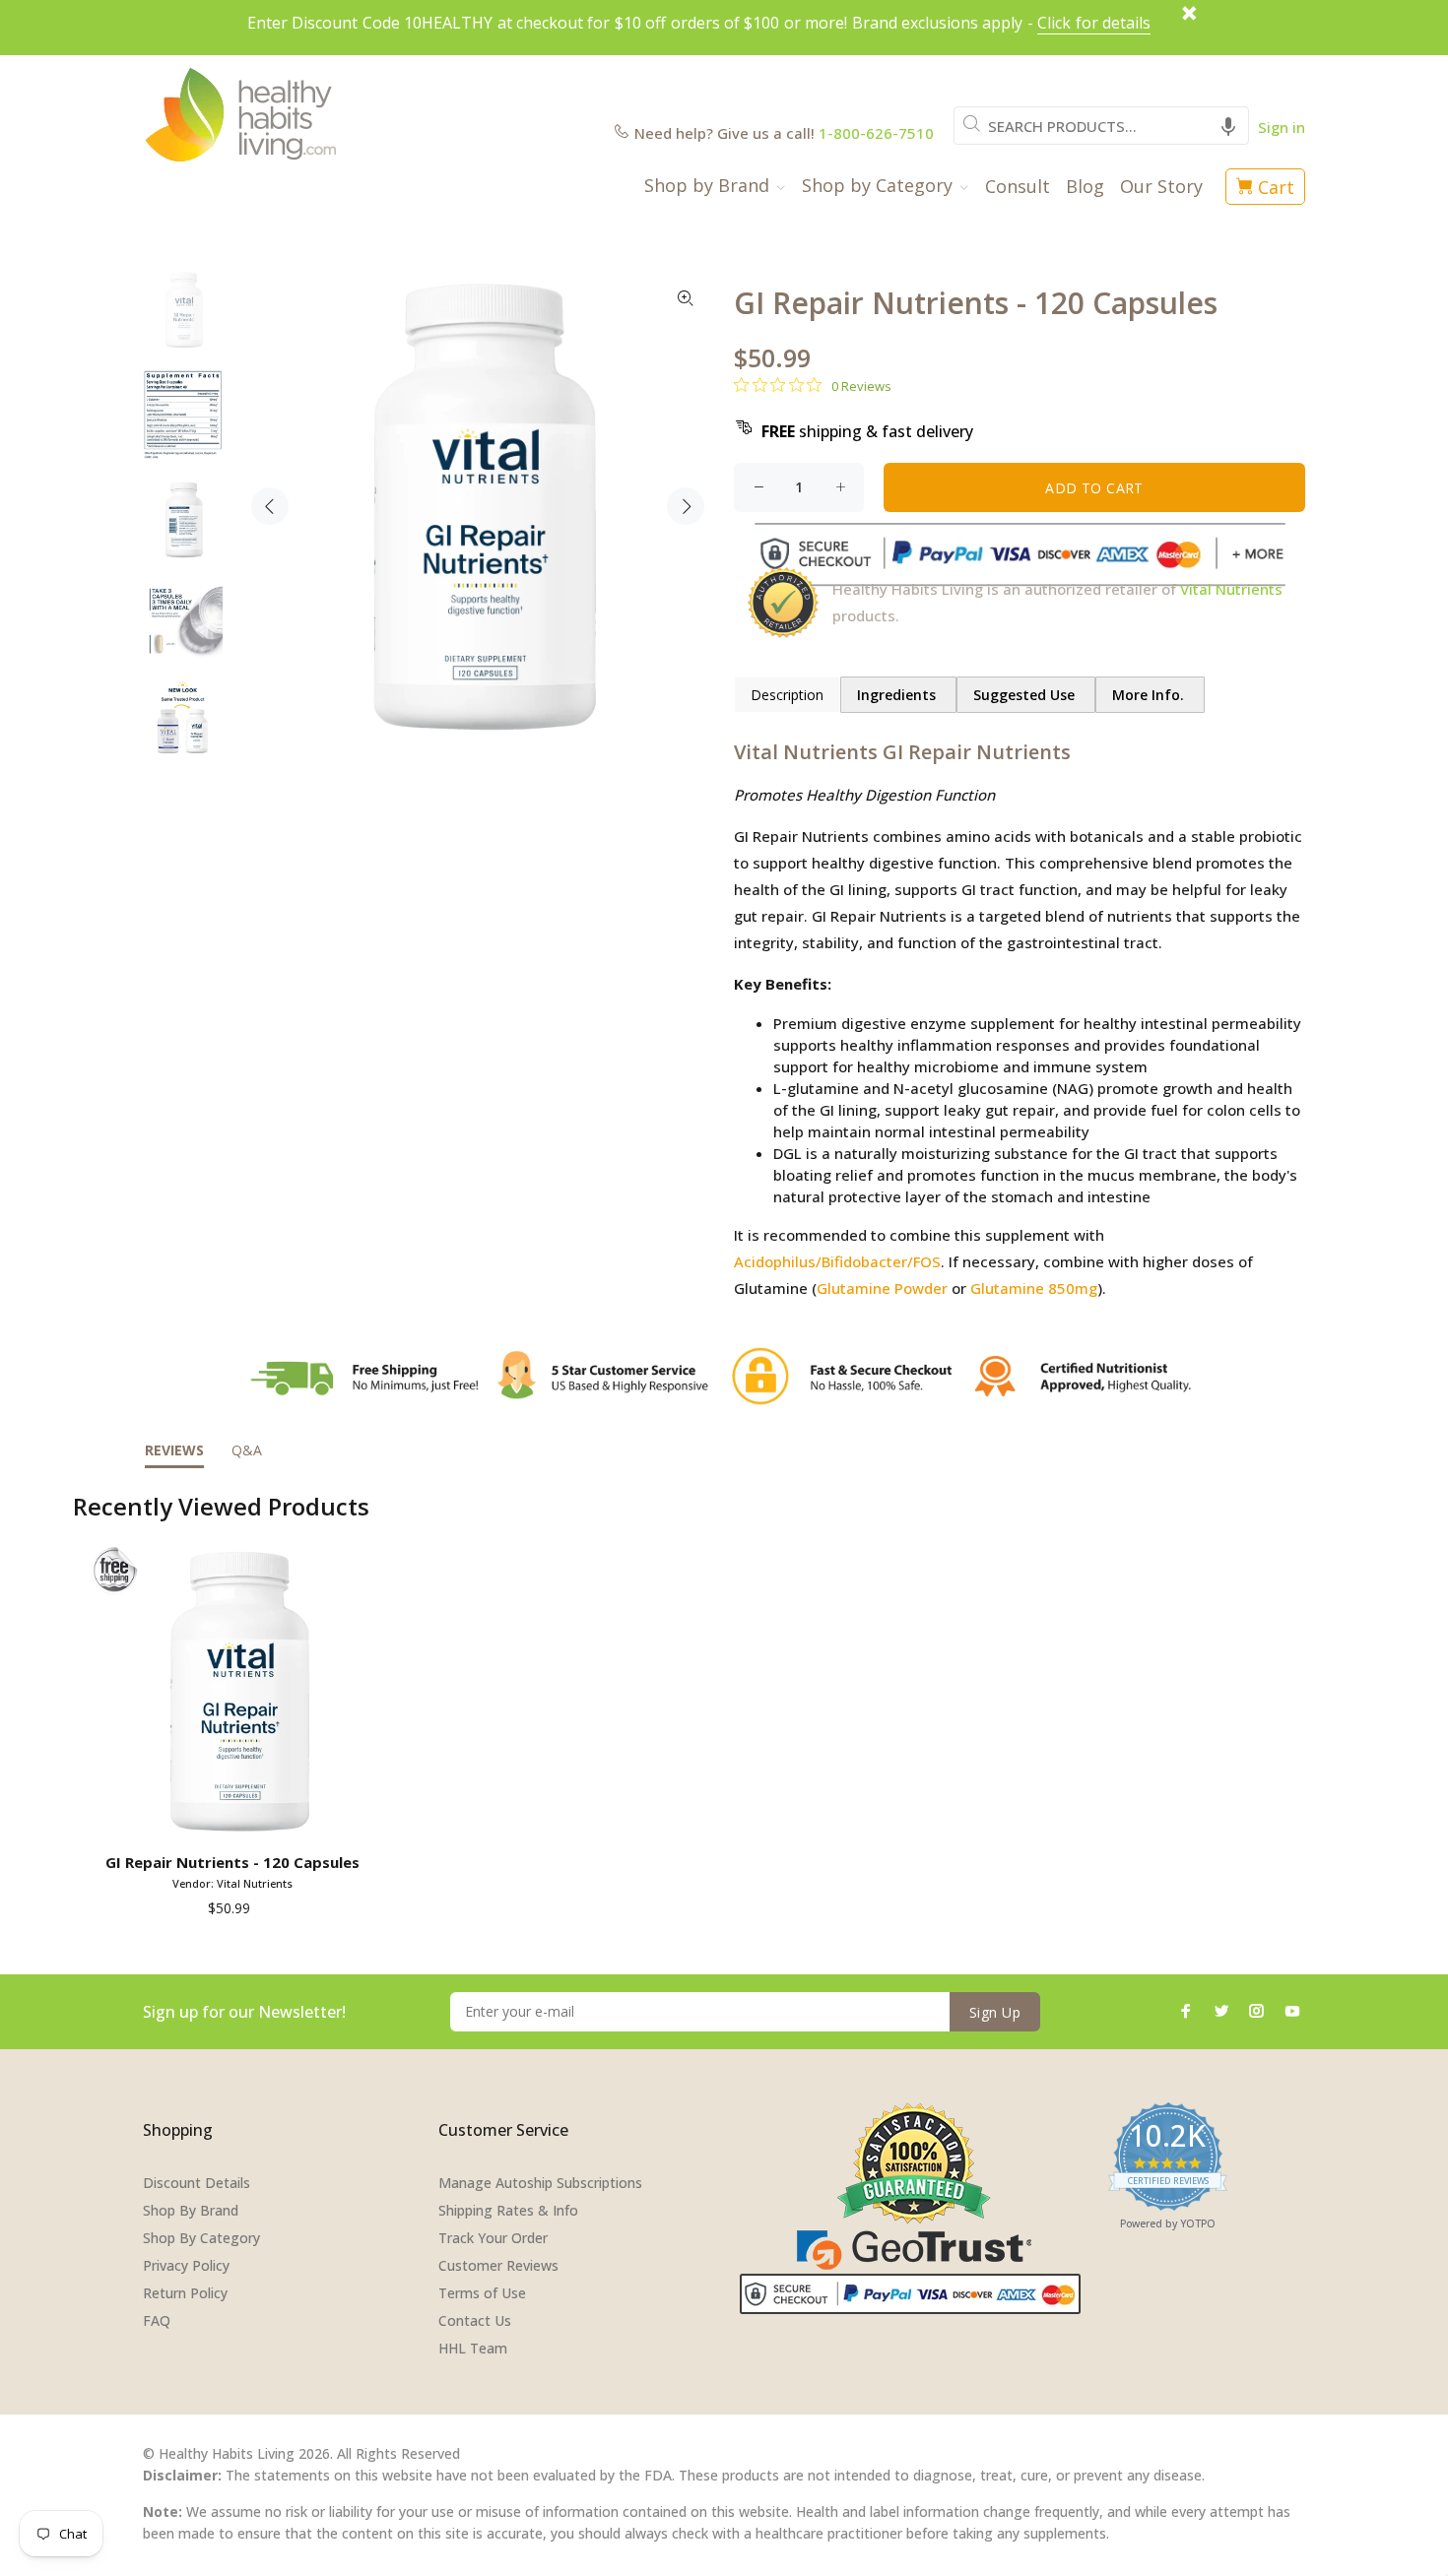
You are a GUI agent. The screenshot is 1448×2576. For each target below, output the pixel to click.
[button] (1228, 126)
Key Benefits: (783, 984)
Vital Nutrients (1231, 589)
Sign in (1282, 127)
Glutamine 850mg (1034, 1288)
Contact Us (475, 2320)
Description (787, 695)
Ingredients (898, 695)
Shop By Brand (191, 2210)
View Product (236, 1817)
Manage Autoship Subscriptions (540, 2183)
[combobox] (1101, 126)
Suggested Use (1026, 695)
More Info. (1150, 695)
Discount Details (197, 2183)
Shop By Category (201, 2238)
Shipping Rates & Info (508, 2210)
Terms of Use (482, 2293)
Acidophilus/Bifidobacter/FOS (837, 1261)
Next (686, 506)
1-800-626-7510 (876, 133)
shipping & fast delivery (867, 431)
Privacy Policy (186, 2265)
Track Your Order (493, 2238)
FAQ (157, 2320)
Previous (270, 506)
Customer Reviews (498, 2265)
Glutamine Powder (882, 1288)
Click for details (1094, 23)
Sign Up (995, 2012)
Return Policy (185, 2293)
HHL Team (473, 2348)
